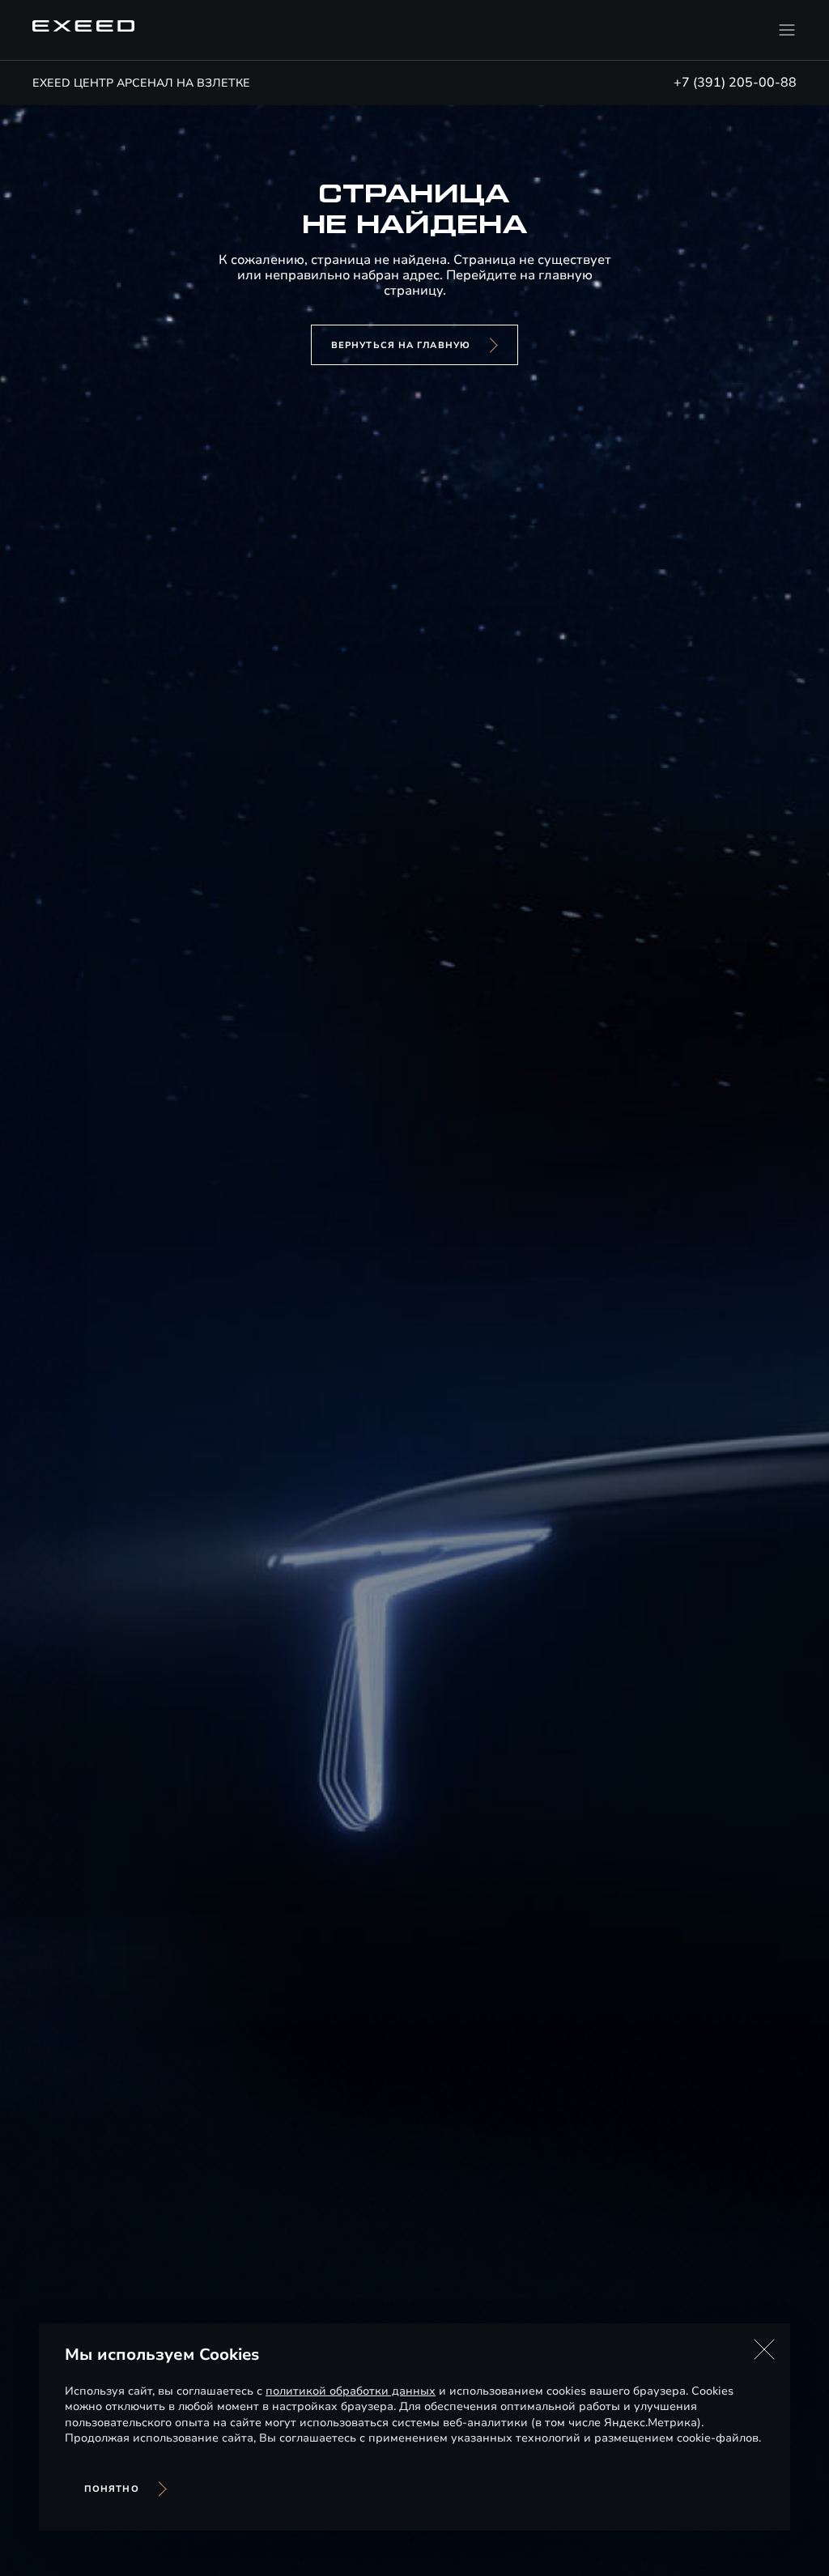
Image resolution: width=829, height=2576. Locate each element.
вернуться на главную (401, 345)
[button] (764, 2349)
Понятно (112, 2489)
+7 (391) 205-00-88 (735, 83)
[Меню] (787, 30)
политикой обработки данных (351, 2391)
